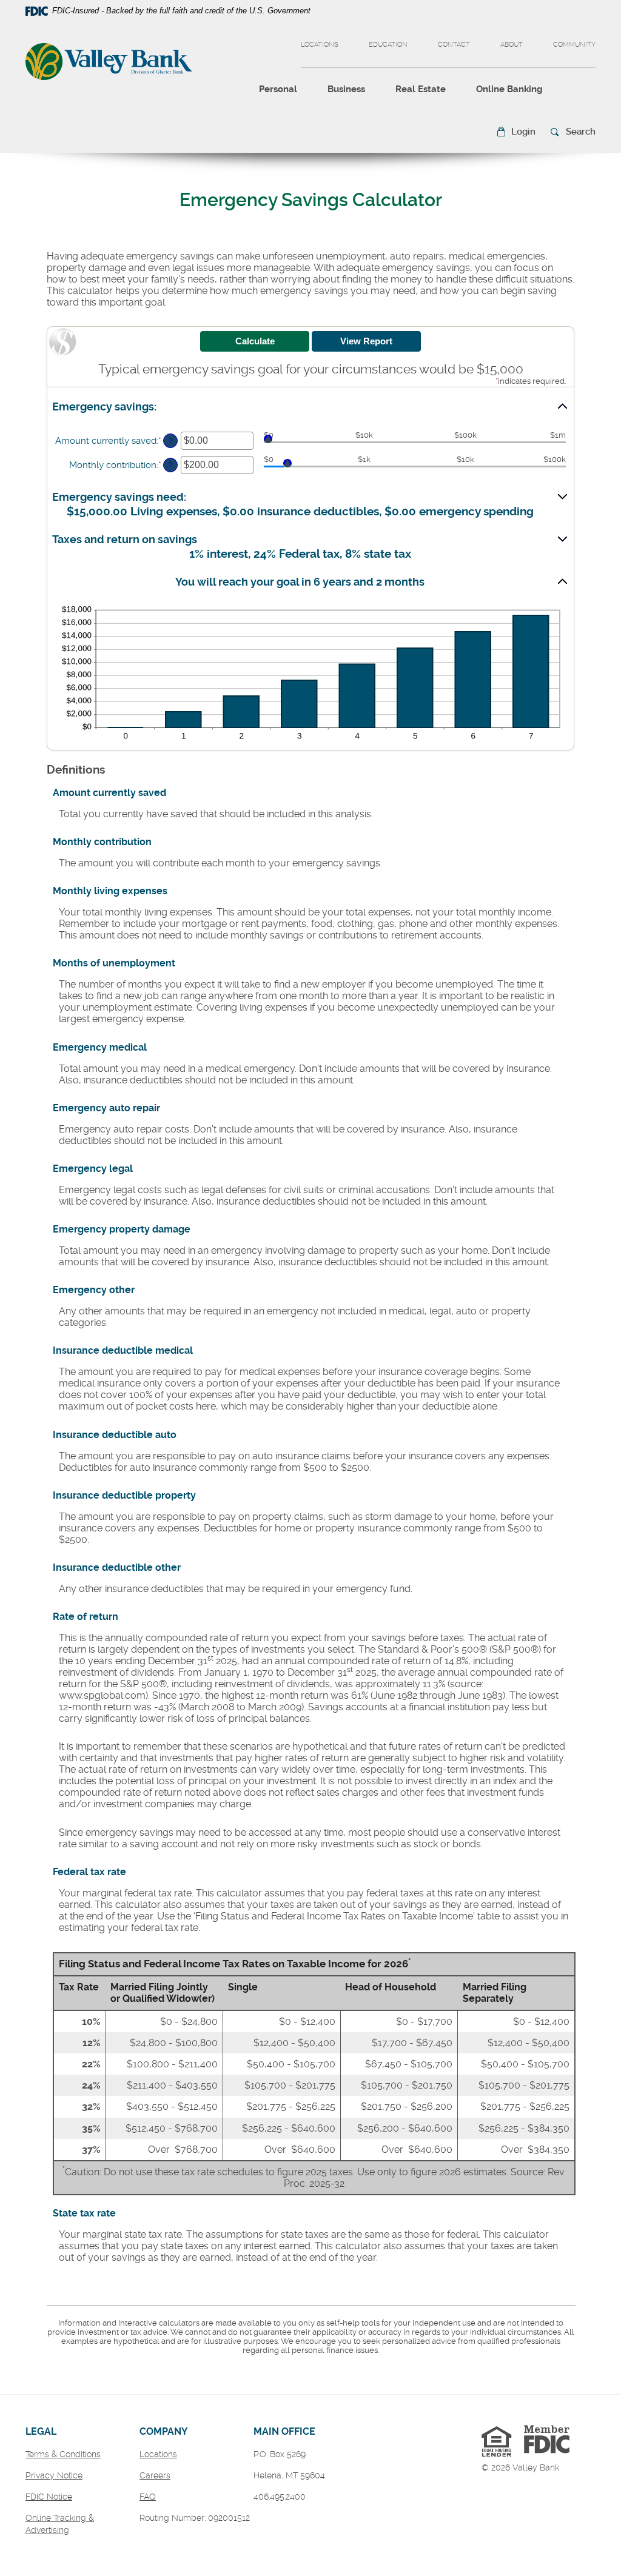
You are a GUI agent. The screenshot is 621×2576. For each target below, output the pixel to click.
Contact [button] (454, 45)
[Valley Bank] (109, 63)
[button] (516, 132)
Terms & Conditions (63, 2454)
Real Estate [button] (421, 89)
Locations (320, 45)
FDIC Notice (49, 2497)
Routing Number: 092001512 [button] (195, 2518)
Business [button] (346, 89)
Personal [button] (278, 89)
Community (574, 45)
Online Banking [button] (509, 89)
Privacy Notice (54, 2475)
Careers (155, 2475)
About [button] (512, 45)
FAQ (148, 2497)
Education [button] (388, 45)
